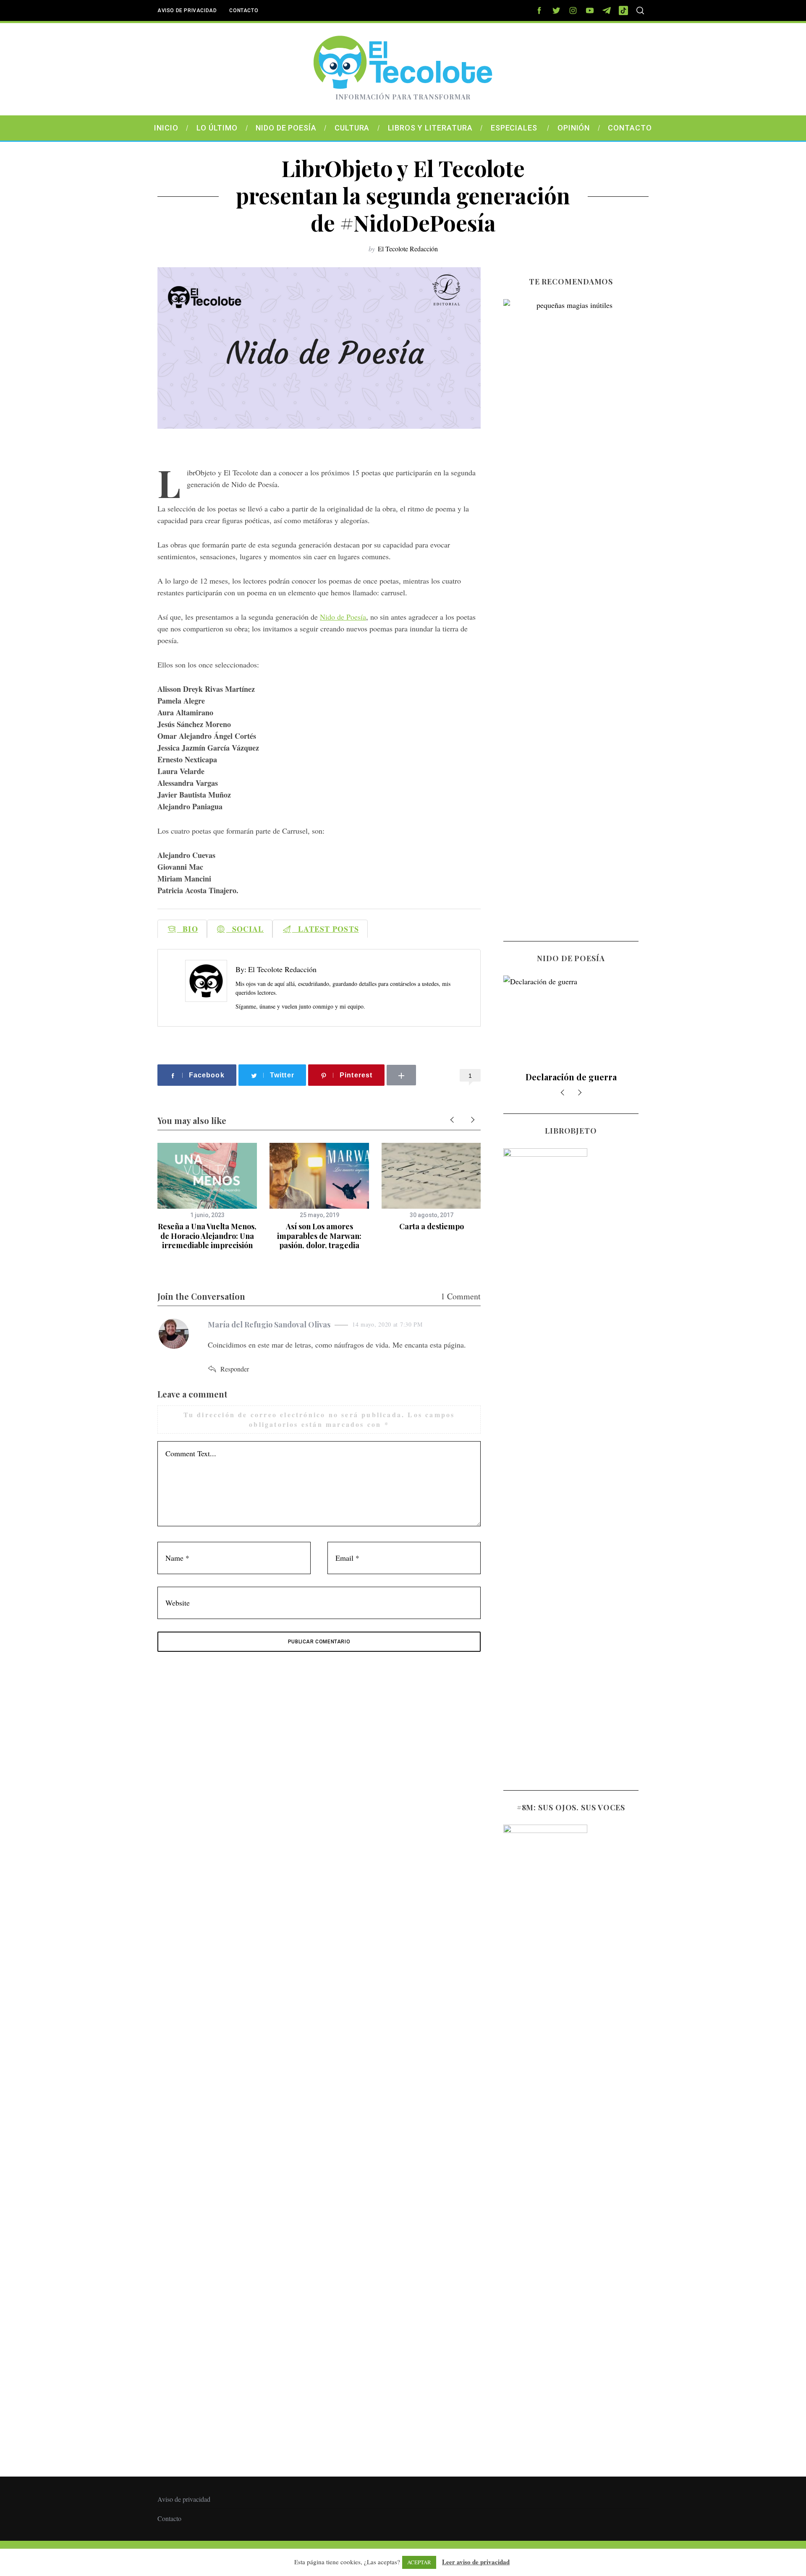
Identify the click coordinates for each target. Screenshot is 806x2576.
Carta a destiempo (432, 1226)
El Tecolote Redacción (408, 249)
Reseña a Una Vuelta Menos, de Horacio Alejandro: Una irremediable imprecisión (207, 1236)
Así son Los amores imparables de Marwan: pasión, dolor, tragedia (319, 1236)
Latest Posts (326, 929)
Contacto (244, 10)
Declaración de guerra (511, 1077)
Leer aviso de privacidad (476, 2562)
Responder (235, 1369)
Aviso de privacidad (187, 10)
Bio (187, 929)
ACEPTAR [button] (419, 2562)
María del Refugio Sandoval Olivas (269, 1325)
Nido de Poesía (343, 617)
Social (245, 929)
